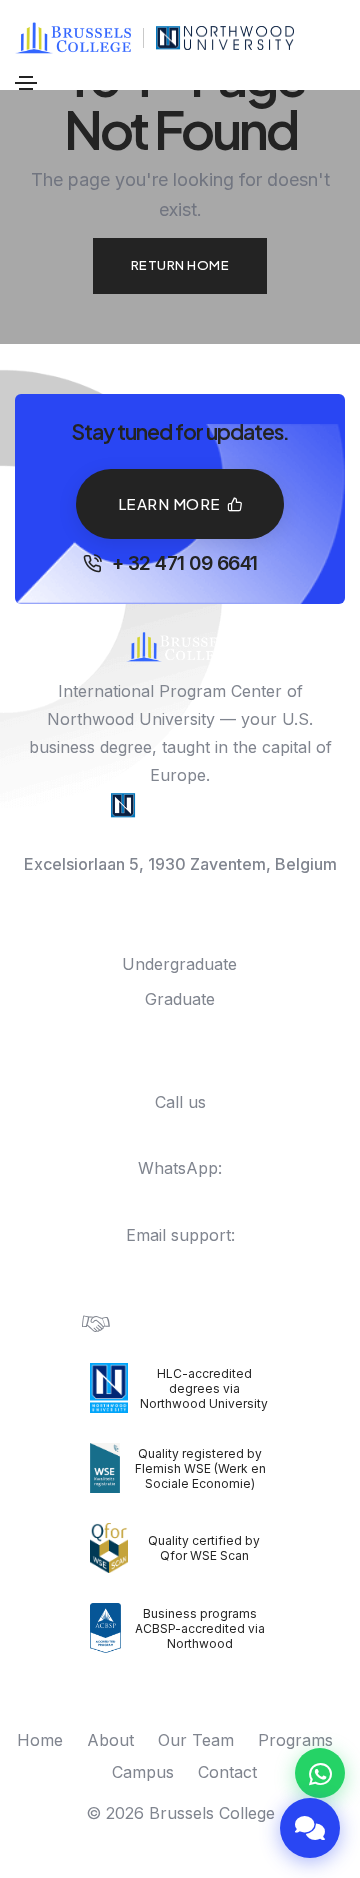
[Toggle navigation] (26, 83)
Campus (143, 1772)
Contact (227, 1772)
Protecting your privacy (201, 1322)
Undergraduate (179, 964)
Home (40, 1740)
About (110, 1740)
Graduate (180, 999)
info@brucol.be (180, 1263)
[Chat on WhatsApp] (320, 1773)
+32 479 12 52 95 (189, 1196)
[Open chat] (310, 1828)
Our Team (196, 1740)
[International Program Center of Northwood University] (225, 38)
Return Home (180, 265)
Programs (295, 1740)
